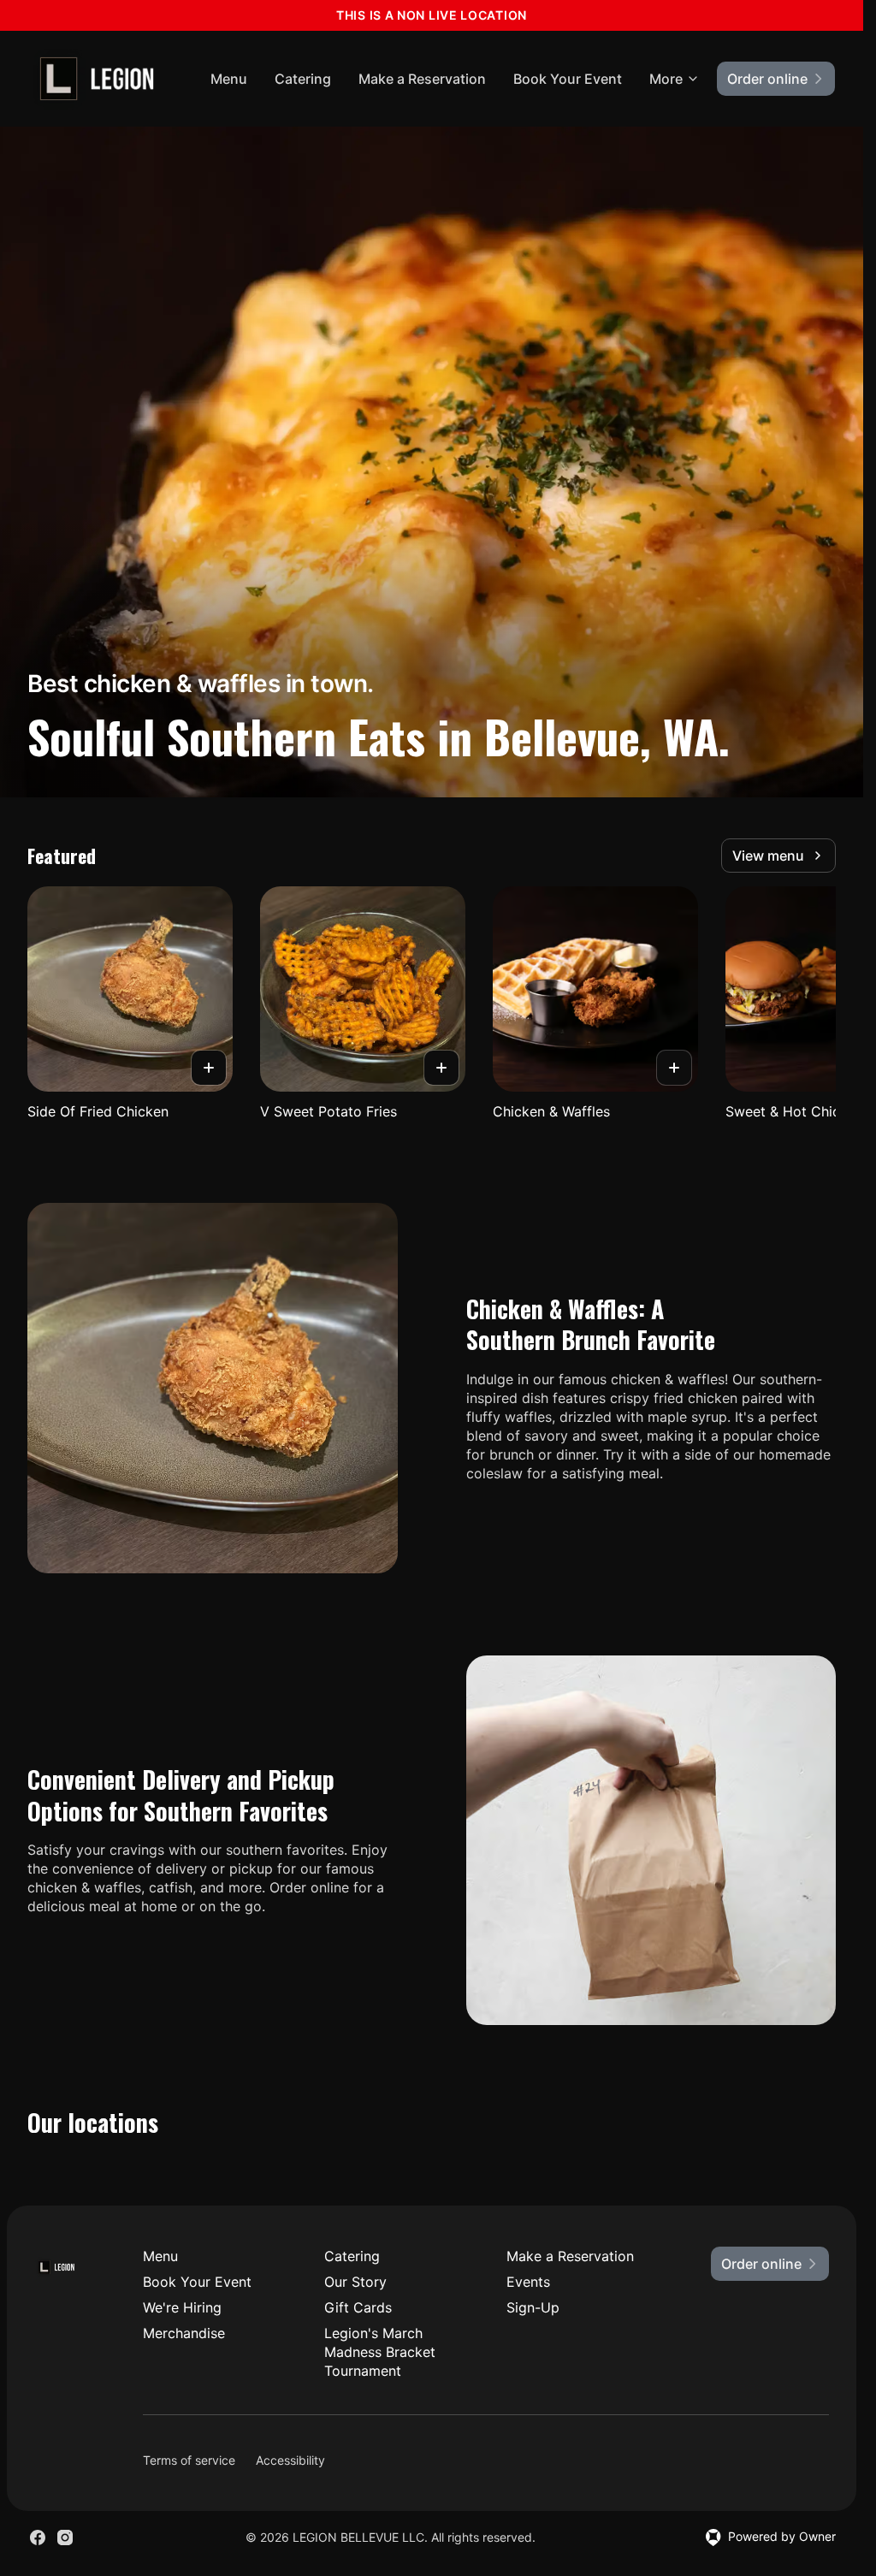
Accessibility (290, 2460)
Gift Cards (358, 2307)
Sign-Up (533, 2307)
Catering (303, 79)
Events (528, 2282)
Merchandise (184, 2333)
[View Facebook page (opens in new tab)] (38, 2538)
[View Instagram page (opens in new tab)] (65, 2538)
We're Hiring (182, 2307)
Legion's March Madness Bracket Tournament (380, 2352)
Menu (229, 79)
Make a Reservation (422, 79)
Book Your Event (568, 79)
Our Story (355, 2282)
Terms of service (189, 2460)
